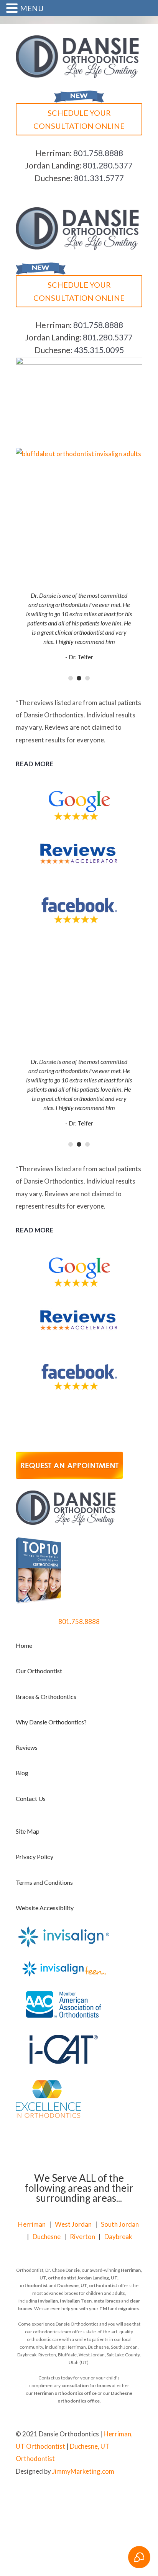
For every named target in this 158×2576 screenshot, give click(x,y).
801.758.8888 (98, 153)
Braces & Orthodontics (46, 1696)
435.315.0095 (99, 350)
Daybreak (118, 2237)
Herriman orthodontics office (65, 2393)
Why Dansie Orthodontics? (51, 1722)
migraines (128, 2308)
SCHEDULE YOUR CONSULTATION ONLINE (79, 119)
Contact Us (31, 1798)
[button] (13, 9)
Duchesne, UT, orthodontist (87, 2285)
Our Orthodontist (39, 1671)
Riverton (82, 2237)
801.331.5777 (99, 178)
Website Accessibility (45, 1908)
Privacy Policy (35, 1857)
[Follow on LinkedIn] (136, 2496)
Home (24, 1645)
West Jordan (73, 2224)
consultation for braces (86, 2385)
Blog (22, 1773)
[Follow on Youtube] (121, 2496)
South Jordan (120, 2224)
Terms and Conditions (44, 1882)
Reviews (27, 1747)
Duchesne (47, 2237)
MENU (32, 8)
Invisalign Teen (76, 2301)
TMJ (104, 2308)
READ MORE (35, 764)
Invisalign (48, 2301)
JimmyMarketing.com (83, 2471)
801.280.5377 (108, 165)
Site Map (28, 1831)
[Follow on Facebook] (105, 2496)
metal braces (107, 2301)
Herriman (32, 2224)
